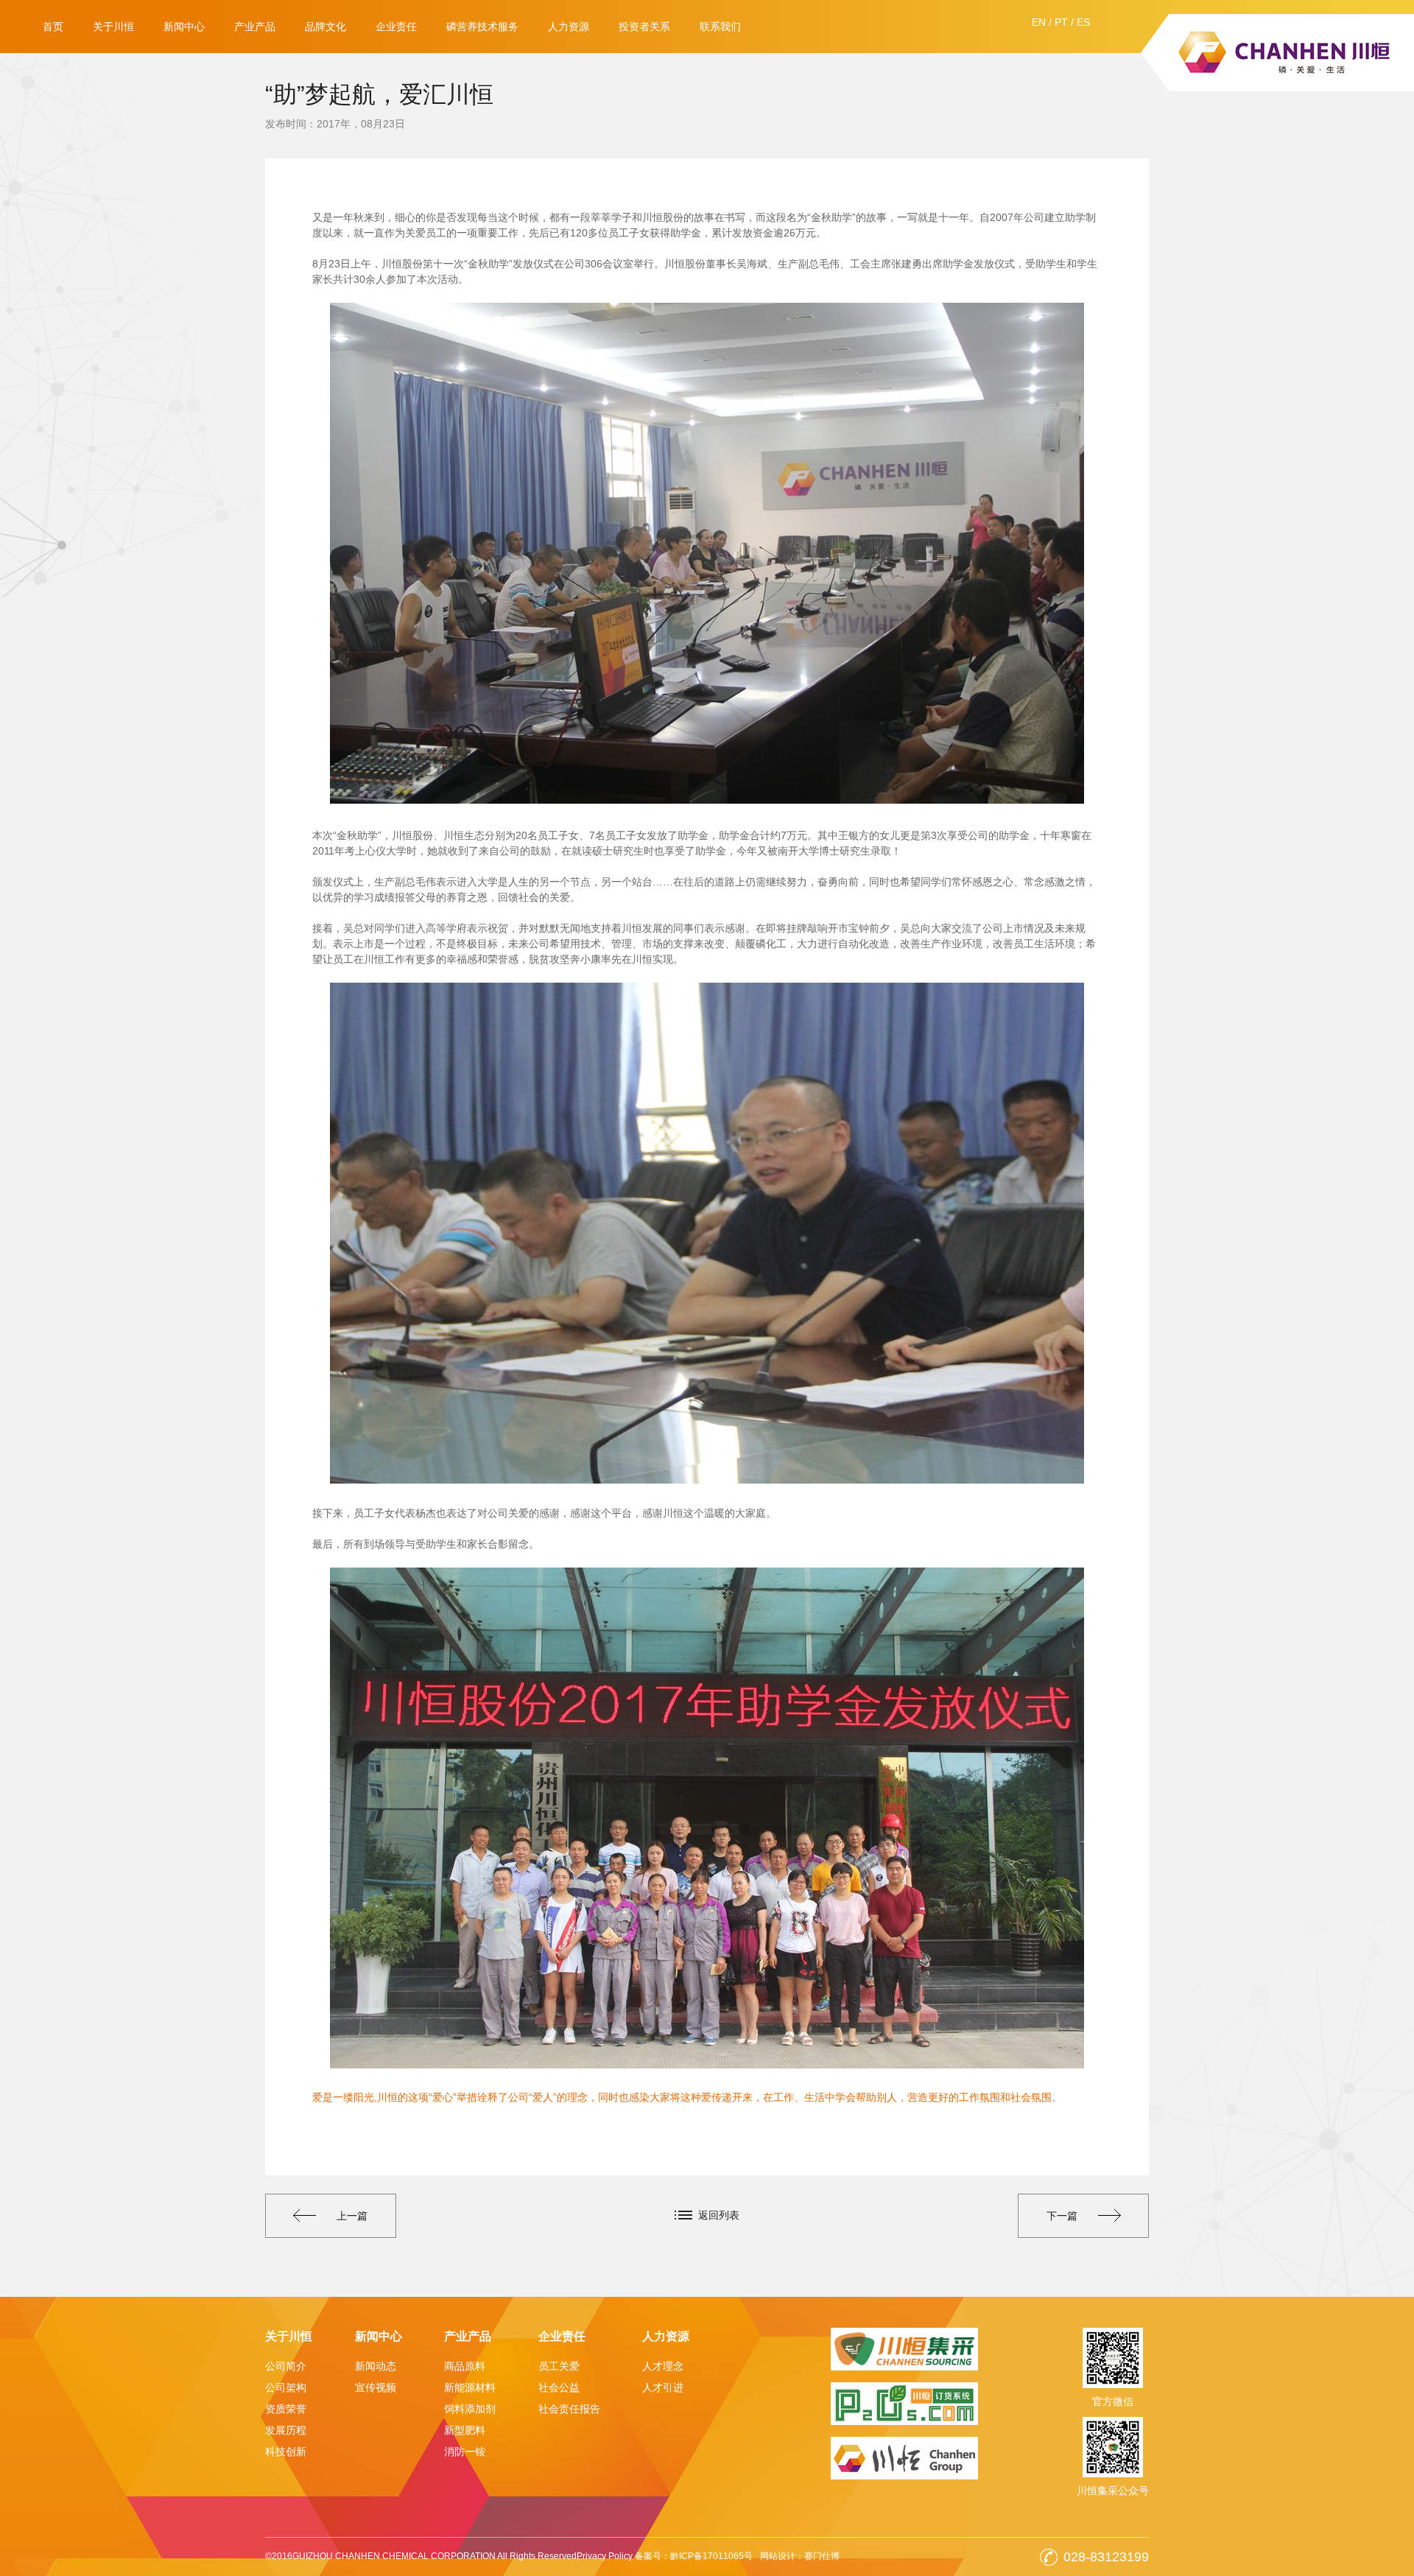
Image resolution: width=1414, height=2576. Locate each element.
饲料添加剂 (470, 2409)
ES (1083, 22)
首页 (53, 27)
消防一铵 (465, 2452)
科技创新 (286, 2452)
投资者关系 (644, 27)
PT (1061, 22)
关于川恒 (113, 27)
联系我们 (720, 27)
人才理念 (663, 2366)
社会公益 (559, 2387)
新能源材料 (470, 2387)
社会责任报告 (569, 2409)
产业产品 (255, 27)
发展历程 (286, 2430)
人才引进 (663, 2387)
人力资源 (569, 27)
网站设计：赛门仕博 (800, 2556)
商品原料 (465, 2366)
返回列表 (719, 2215)
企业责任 (396, 27)
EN (1039, 22)
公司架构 (286, 2387)
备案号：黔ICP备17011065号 (694, 2556)
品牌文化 (326, 27)
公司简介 (286, 2366)
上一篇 (352, 2216)
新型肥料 (465, 2430)
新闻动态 (376, 2366)
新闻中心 (184, 27)
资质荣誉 (286, 2409)
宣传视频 (376, 2387)
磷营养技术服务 (482, 27)
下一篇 (1062, 2216)
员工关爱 (559, 2366)
